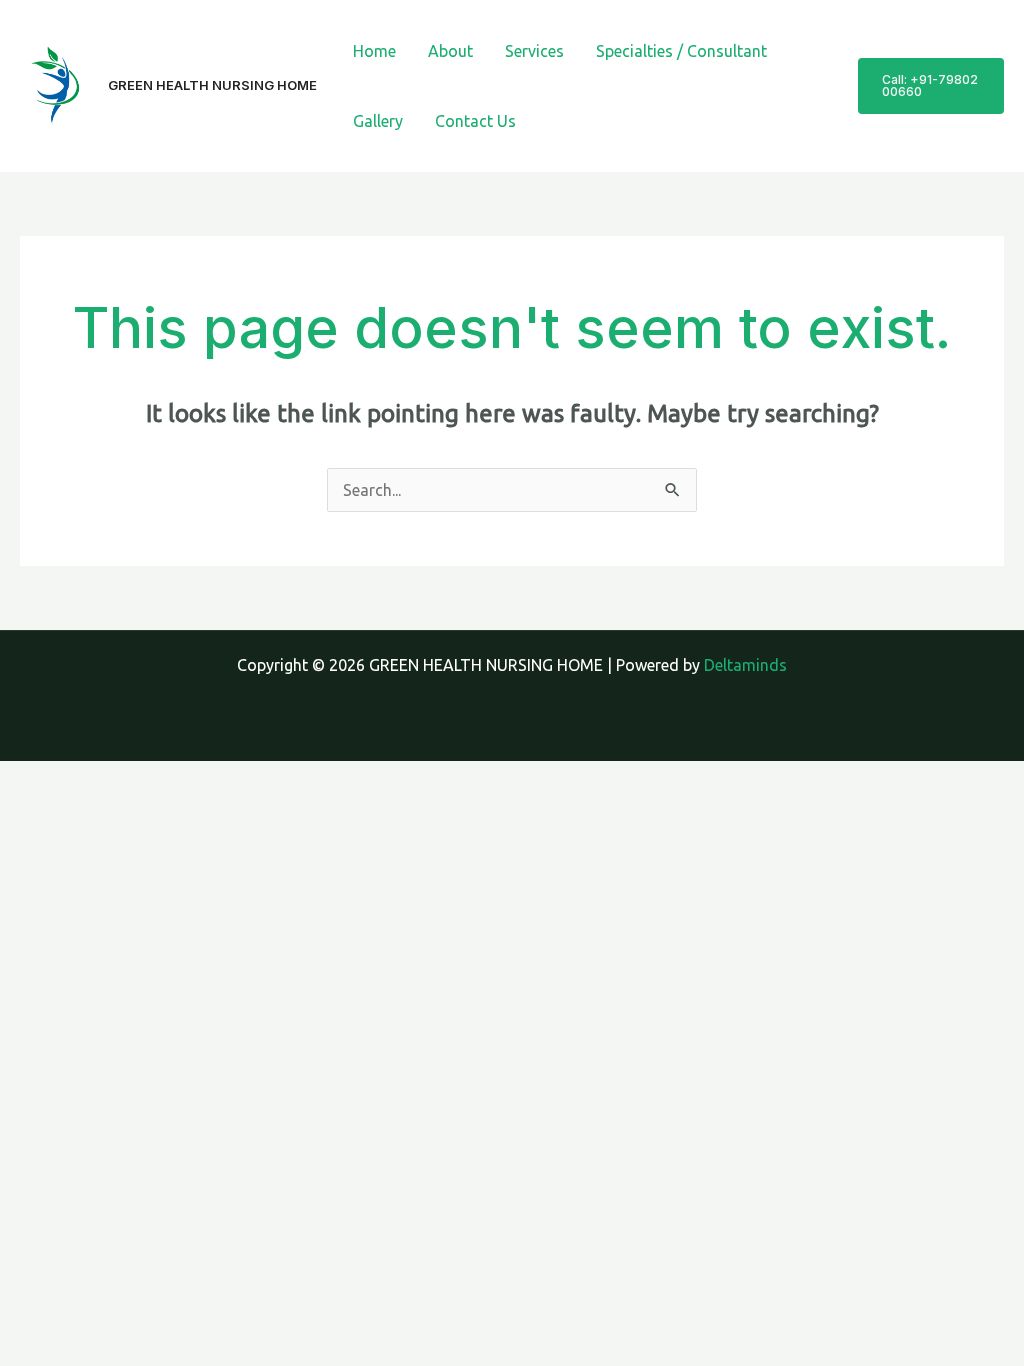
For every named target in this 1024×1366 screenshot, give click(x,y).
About (450, 51)
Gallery (378, 121)
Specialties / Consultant (681, 51)
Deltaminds (745, 665)
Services (534, 51)
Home (374, 51)
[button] (931, 86)
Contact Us (475, 121)
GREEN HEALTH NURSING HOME (212, 85)
